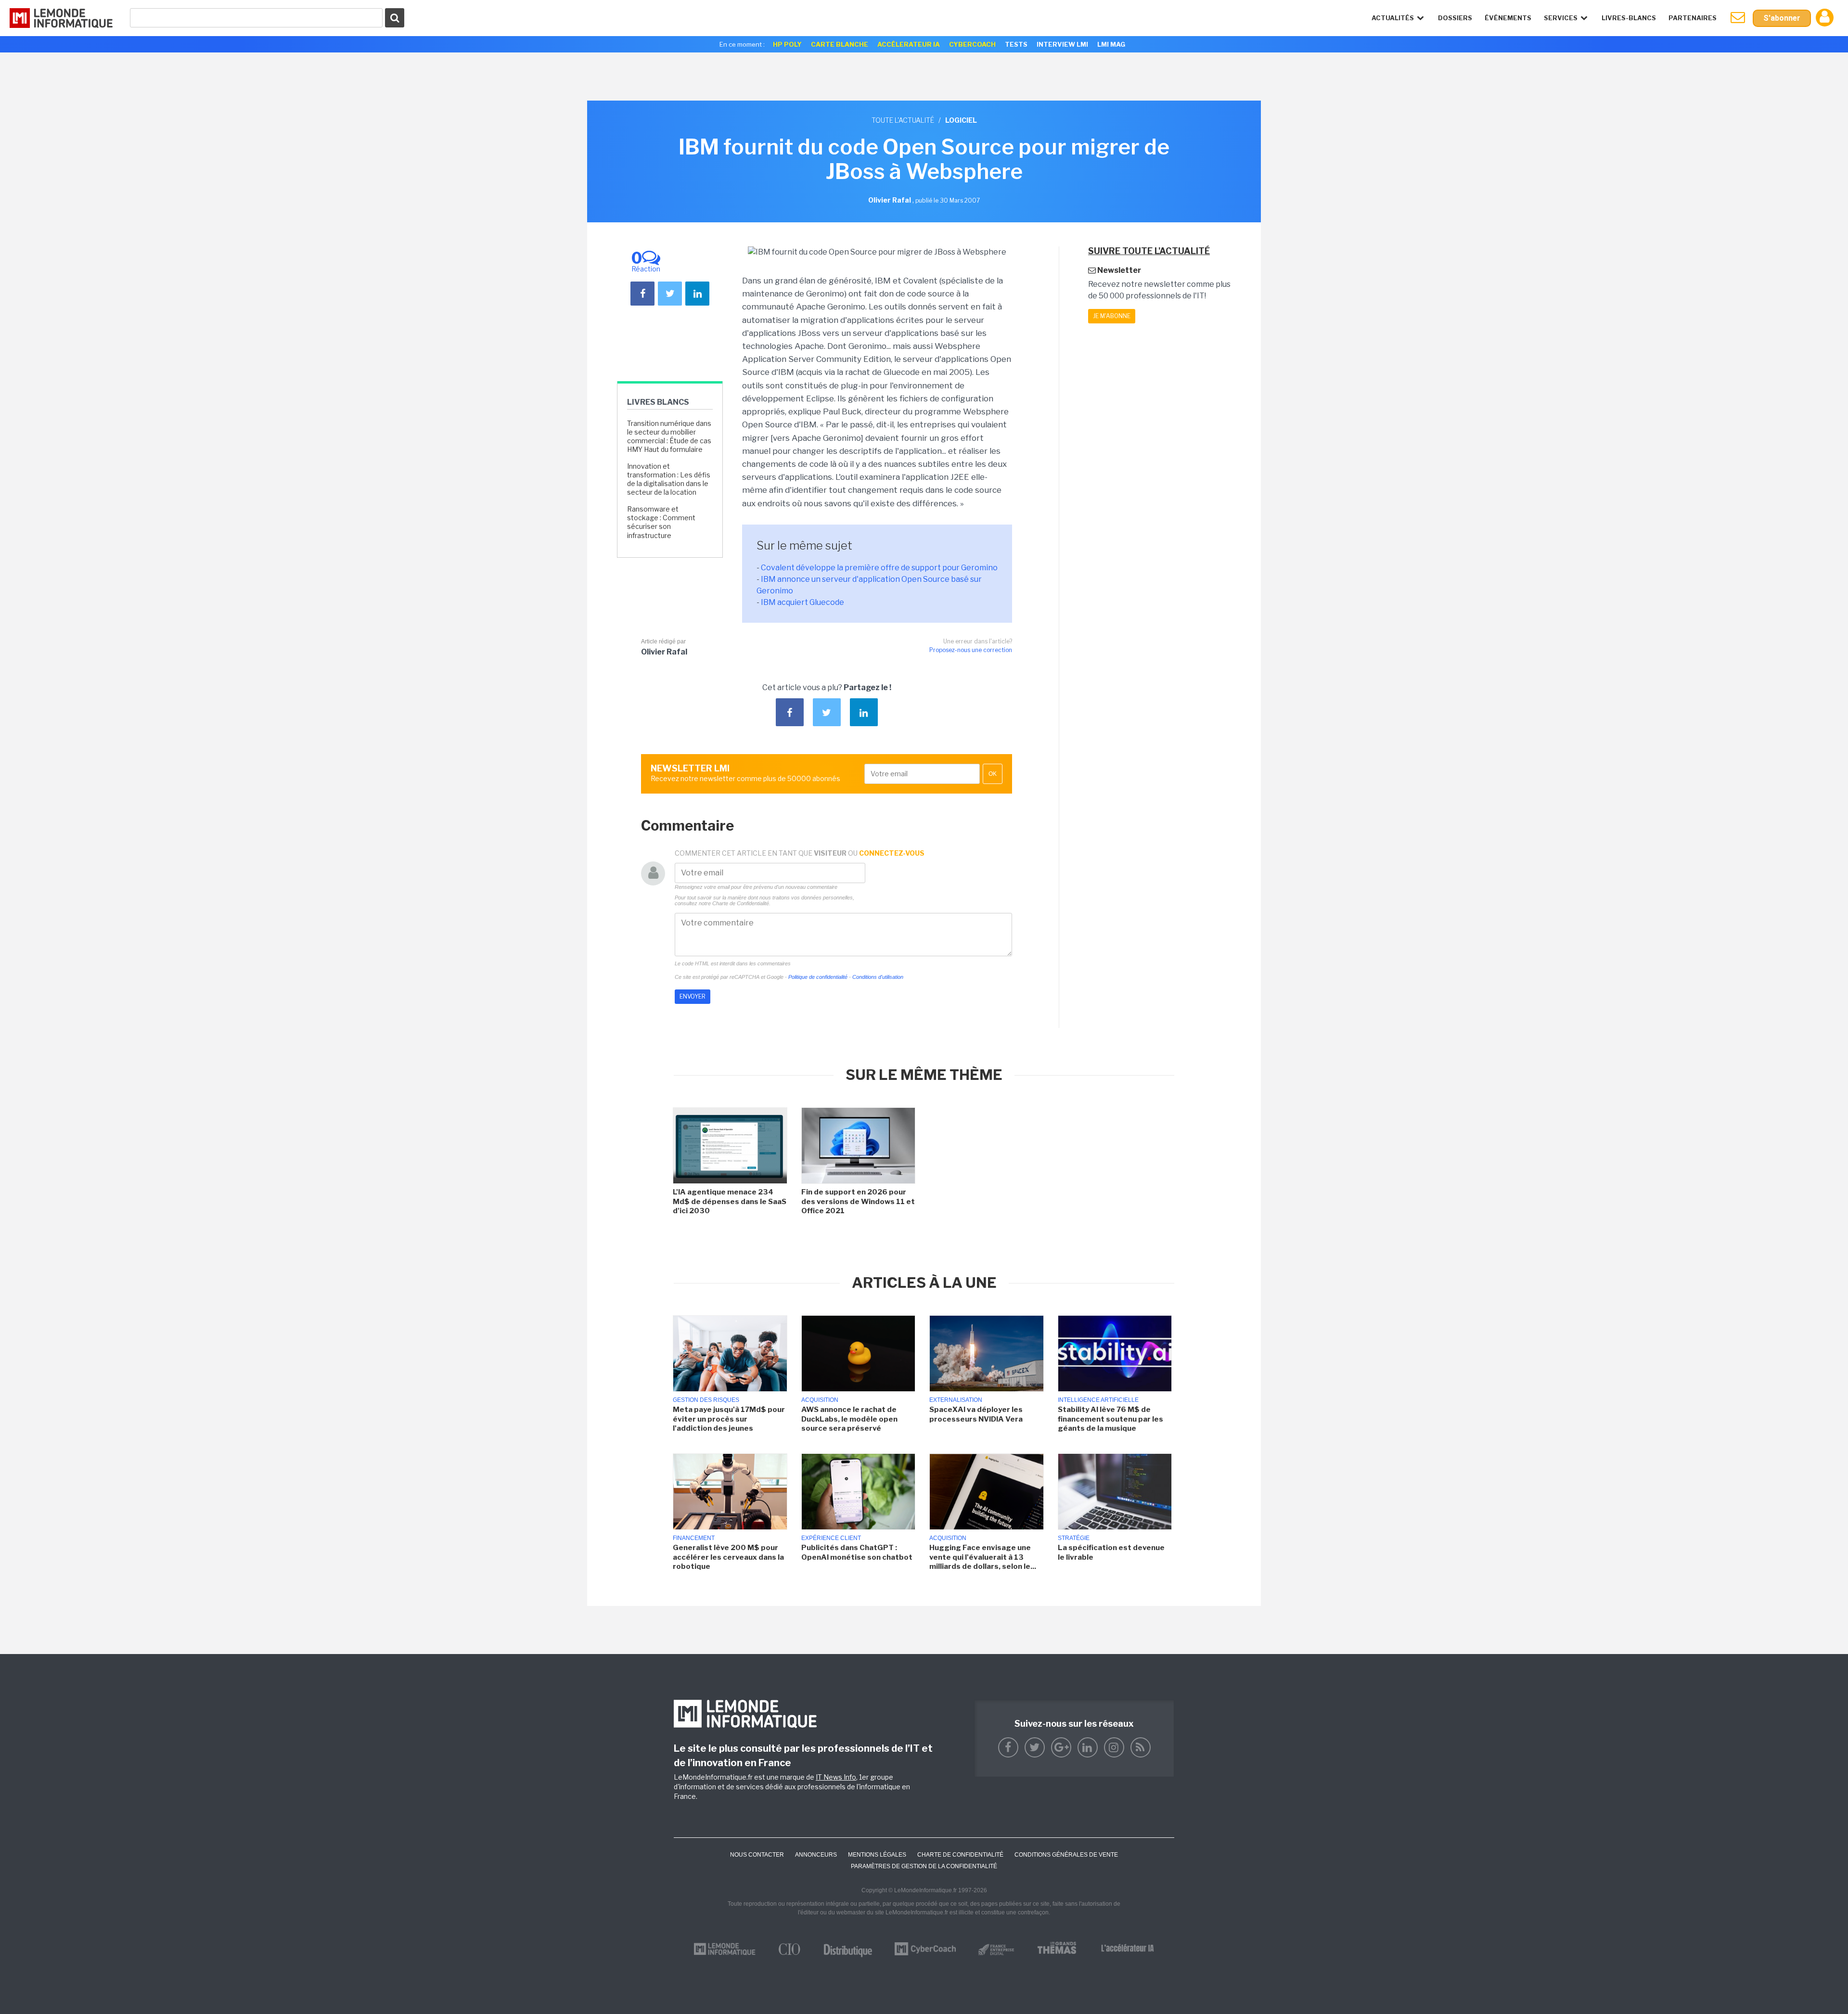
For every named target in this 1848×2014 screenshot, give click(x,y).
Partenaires (1693, 18)
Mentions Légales (877, 1855)
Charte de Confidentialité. (741, 903)
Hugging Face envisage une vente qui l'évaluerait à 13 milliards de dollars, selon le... (983, 1557)
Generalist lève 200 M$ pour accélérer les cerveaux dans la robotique (728, 1557)
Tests (1016, 44)
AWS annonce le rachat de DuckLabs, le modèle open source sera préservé (849, 1419)
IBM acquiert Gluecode (802, 602)
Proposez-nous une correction (971, 650)
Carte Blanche (840, 44)
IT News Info (836, 1777)
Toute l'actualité (903, 120)
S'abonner (1782, 18)
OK (993, 774)
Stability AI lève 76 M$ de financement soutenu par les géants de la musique (1110, 1419)
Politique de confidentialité (818, 977)
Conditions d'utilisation (878, 977)
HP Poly (787, 44)
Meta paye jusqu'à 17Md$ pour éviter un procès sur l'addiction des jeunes (729, 1419)
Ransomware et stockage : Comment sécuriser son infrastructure (661, 522)
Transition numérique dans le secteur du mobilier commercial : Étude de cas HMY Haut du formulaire (669, 436)
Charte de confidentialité (960, 1855)
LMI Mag (1111, 44)
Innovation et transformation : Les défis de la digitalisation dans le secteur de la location (669, 479)
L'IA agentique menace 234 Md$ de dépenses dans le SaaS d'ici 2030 (730, 1201)
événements (1508, 18)
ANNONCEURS (816, 1855)
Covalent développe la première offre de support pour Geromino (879, 568)
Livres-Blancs (1629, 18)
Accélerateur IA (909, 44)
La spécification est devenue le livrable (1111, 1552)
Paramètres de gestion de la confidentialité (924, 1866)
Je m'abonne (1112, 316)
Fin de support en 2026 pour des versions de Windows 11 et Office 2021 (858, 1201)
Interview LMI (1062, 44)
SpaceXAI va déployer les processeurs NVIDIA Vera (976, 1414)
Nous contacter (757, 1855)
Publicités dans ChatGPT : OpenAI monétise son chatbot (857, 1552)
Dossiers (1455, 18)
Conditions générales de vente (1066, 1855)
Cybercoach (972, 44)
